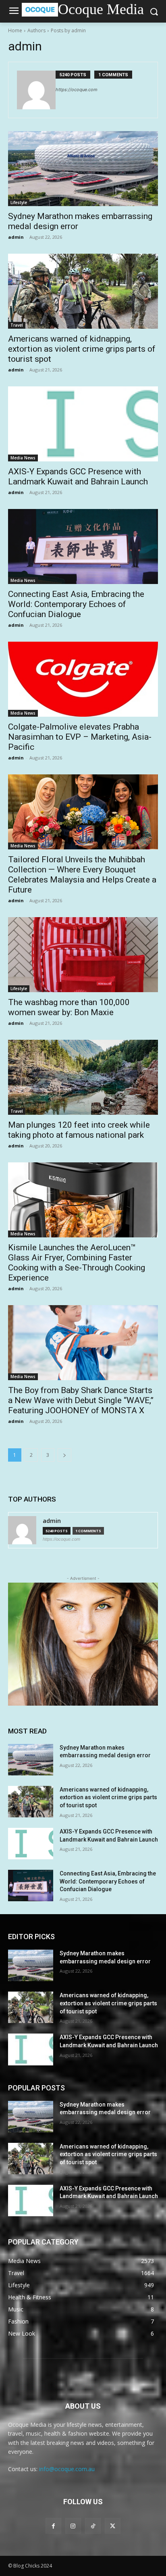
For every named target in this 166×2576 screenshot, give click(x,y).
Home (15, 30)
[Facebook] (53, 2526)
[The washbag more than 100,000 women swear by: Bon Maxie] (83, 955)
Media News (23, 458)
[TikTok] (93, 2526)
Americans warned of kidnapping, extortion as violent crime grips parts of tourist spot (82, 349)
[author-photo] (36, 90)
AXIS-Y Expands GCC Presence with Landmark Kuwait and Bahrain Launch (78, 477)
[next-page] (64, 1455)
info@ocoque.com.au (67, 2469)
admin (16, 237)
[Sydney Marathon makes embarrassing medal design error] (83, 169)
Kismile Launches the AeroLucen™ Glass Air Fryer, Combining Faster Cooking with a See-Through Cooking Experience (77, 1263)
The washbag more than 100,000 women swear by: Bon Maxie (69, 1007)
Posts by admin (68, 30)
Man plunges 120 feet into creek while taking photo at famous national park (79, 1130)
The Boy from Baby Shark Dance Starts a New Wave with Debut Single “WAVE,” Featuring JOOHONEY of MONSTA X (81, 1400)
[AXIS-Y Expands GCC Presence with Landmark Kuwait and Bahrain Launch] (83, 424)
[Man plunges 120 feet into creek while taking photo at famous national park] (83, 1077)
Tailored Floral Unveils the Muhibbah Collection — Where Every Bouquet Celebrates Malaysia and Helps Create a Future (82, 875)
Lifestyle (19, 202)
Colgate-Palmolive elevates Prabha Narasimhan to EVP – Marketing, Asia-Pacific (80, 737)
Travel (17, 325)
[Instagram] (73, 2526)
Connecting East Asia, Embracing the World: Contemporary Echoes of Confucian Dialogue (76, 604)
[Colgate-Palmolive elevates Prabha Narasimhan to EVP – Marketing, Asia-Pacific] (83, 679)
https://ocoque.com (77, 90)
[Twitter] (113, 2526)
